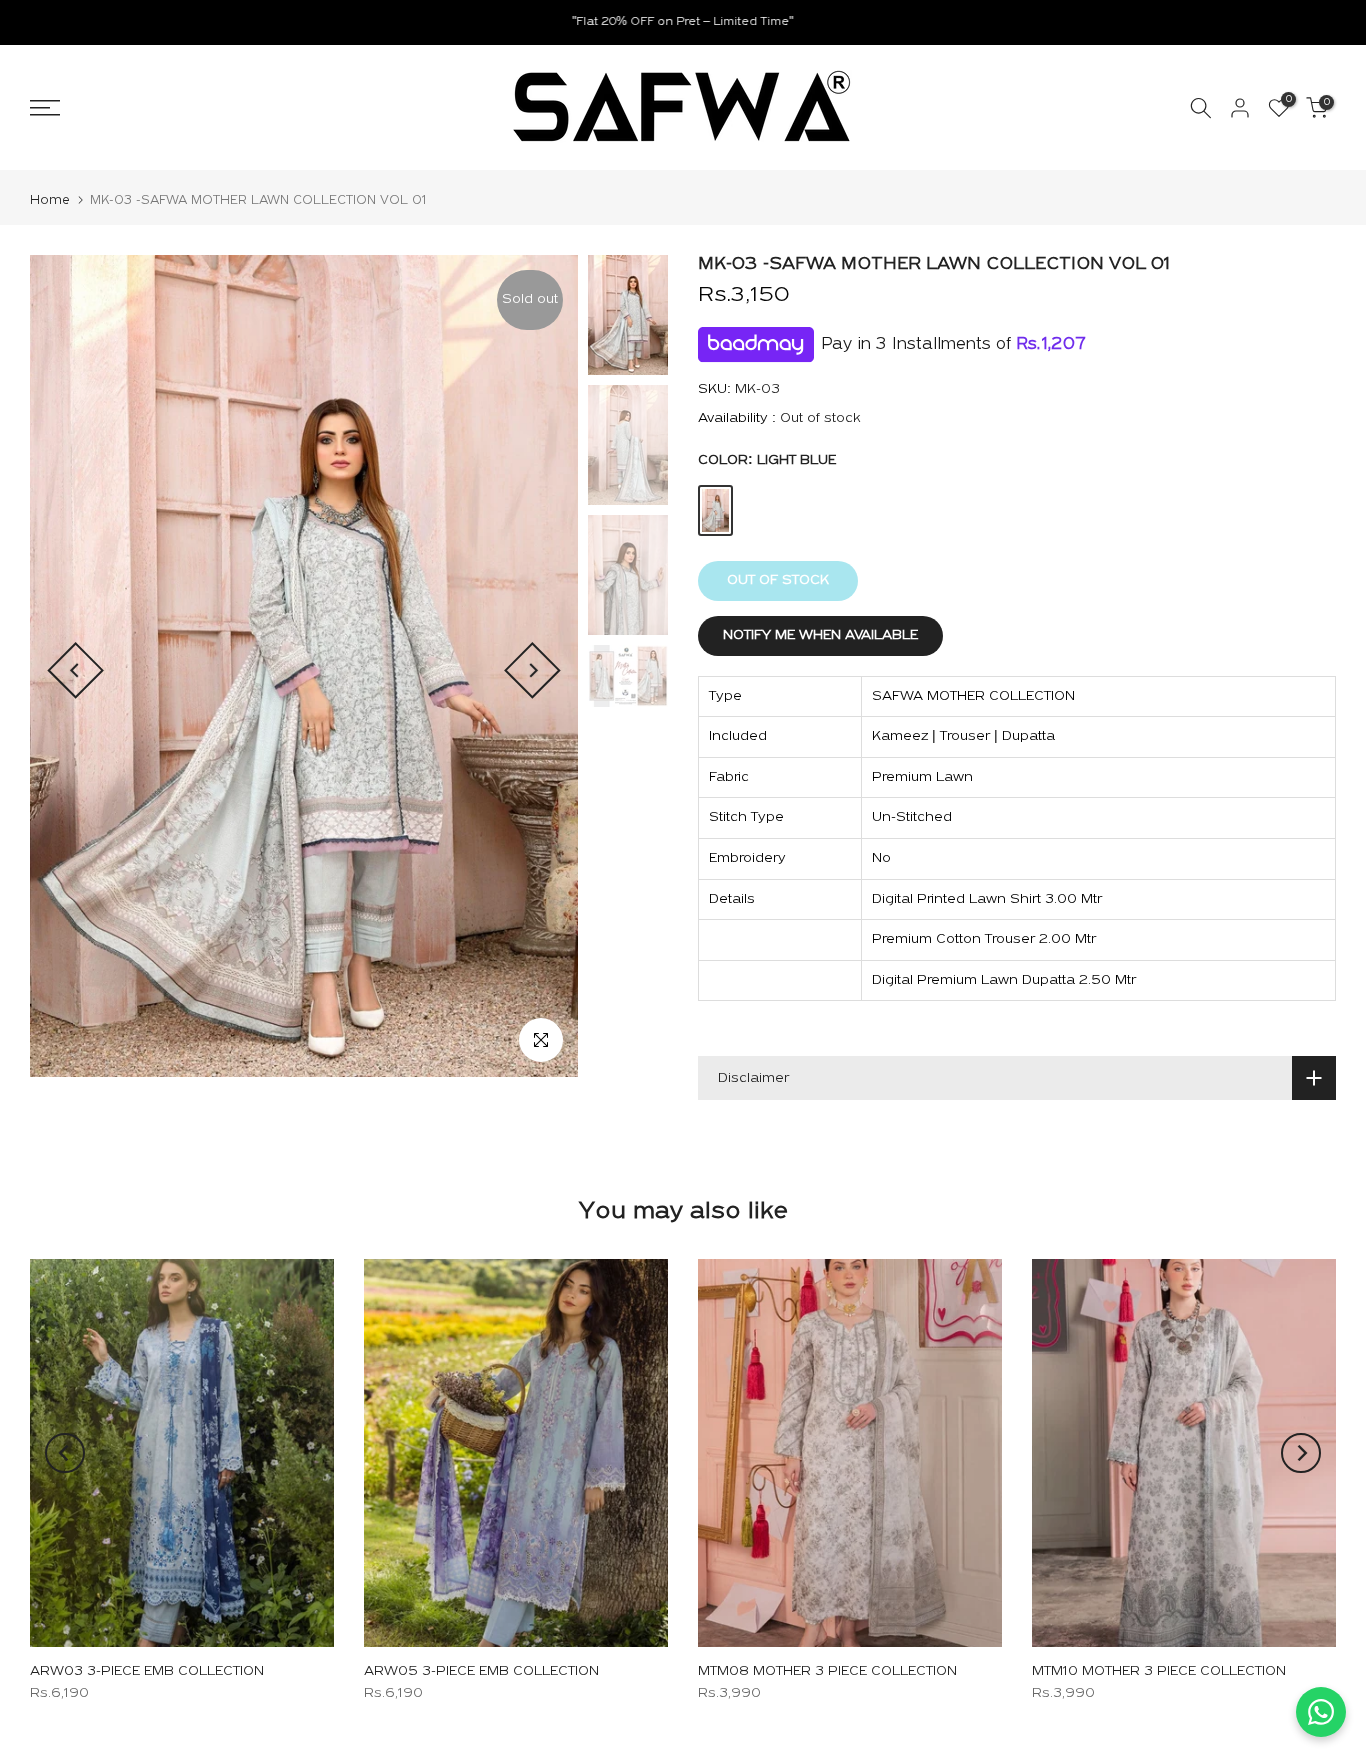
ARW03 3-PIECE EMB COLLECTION (147, 1672)
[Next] (532, 670)
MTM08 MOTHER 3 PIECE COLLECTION (827, 1672)
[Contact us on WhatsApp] (1321, 1712)
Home (50, 200)
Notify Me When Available (820, 635)
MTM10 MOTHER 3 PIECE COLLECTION (1159, 1672)
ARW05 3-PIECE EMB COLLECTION (481, 1672)
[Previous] (75, 670)
